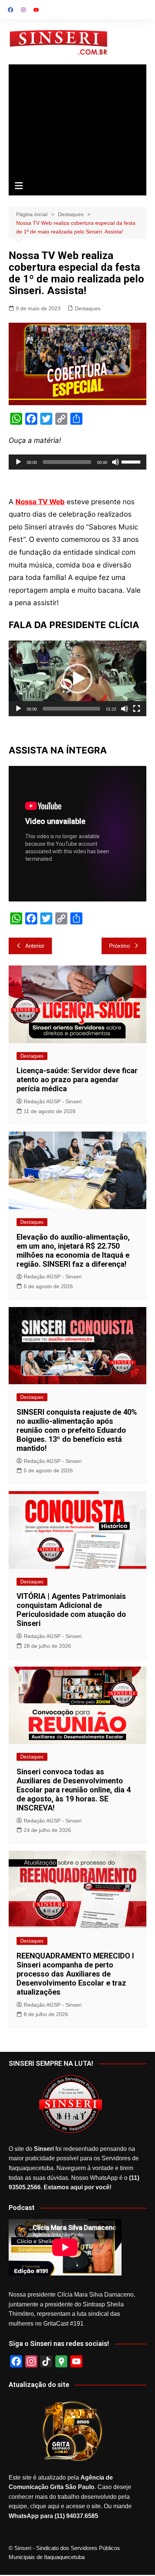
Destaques (88, 308)
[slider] (132, 461)
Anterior (35, 946)
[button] (77, 679)
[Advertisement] (77, 121)
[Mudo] (115, 462)
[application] (77, 462)
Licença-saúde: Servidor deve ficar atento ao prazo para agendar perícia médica (77, 1080)
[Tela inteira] (137, 709)
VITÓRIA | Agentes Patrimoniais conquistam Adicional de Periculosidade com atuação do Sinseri (71, 1610)
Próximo (119, 946)
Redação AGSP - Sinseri (53, 1101)
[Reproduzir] (18, 462)
